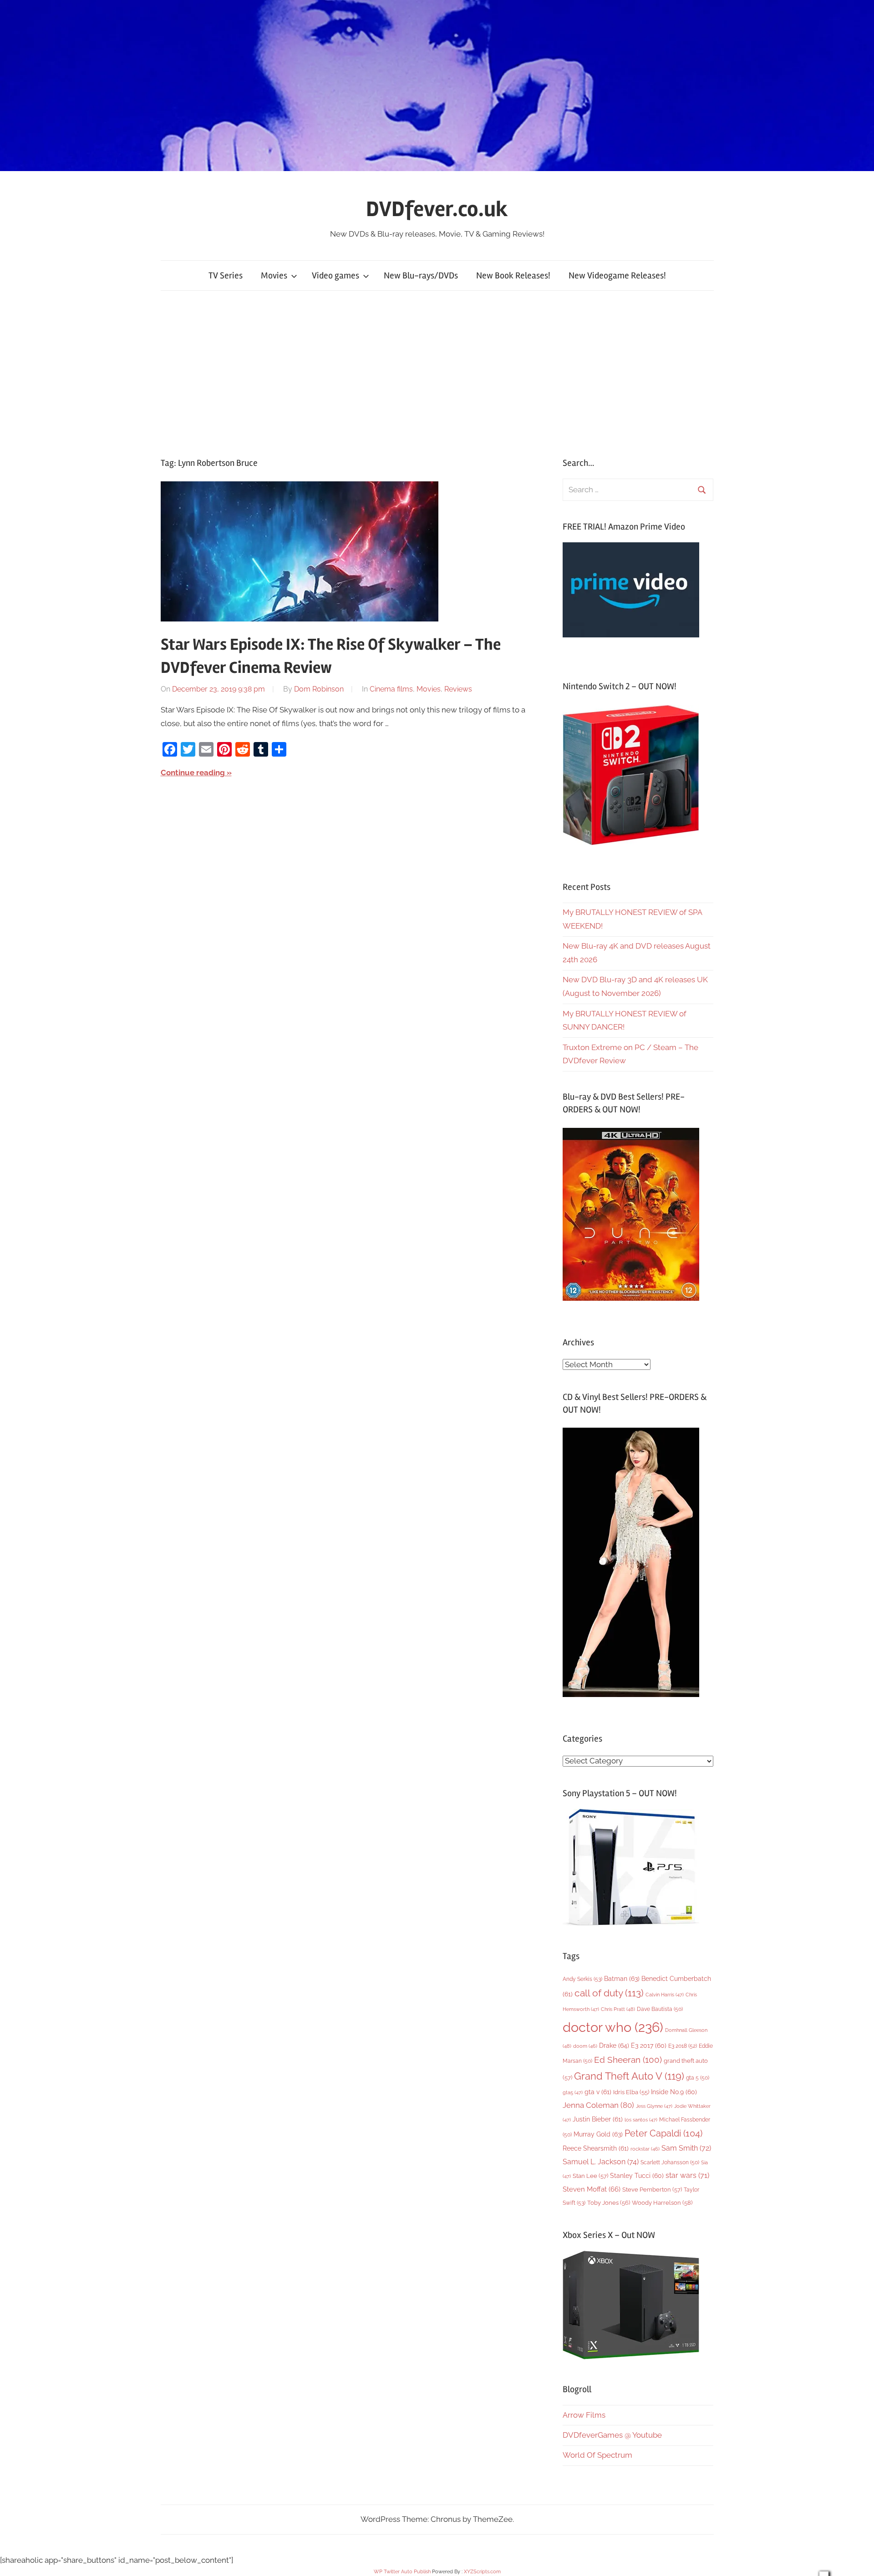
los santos (641, 2120)
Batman (622, 1978)
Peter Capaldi (663, 2133)
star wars (687, 2175)
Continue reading (193, 773)
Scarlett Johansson (670, 2162)
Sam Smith (686, 2148)
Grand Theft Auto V (629, 2076)
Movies (274, 275)
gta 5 (698, 2078)
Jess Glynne (654, 2106)
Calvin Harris (665, 1995)
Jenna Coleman (598, 2105)
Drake (614, 2045)
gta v (598, 2092)
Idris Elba (631, 2092)
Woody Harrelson (662, 2202)
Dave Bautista (660, 2009)
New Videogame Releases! (617, 275)
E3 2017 (649, 2046)
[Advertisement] (437, 374)
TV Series (226, 275)
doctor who (613, 2027)
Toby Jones (609, 2203)
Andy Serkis (582, 1979)
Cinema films (391, 689)
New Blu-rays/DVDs (421, 275)
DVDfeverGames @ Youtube (612, 2435)
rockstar (645, 2149)
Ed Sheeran (628, 2060)
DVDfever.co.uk (437, 209)
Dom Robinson (319, 689)
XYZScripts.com (482, 2572)
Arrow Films (584, 2415)
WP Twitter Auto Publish (402, 2572)
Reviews (458, 689)
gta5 (573, 2093)
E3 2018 (683, 2046)
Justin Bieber (598, 2119)
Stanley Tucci (637, 2176)
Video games (335, 275)
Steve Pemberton (652, 2190)
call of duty (609, 1993)
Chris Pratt (618, 2009)
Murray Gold (598, 2134)
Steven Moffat (592, 2189)
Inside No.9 (674, 2092)
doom (585, 2046)
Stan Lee (590, 2176)
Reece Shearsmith (596, 2148)
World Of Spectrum (597, 2455)
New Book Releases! (513, 275)
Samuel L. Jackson (601, 2162)
